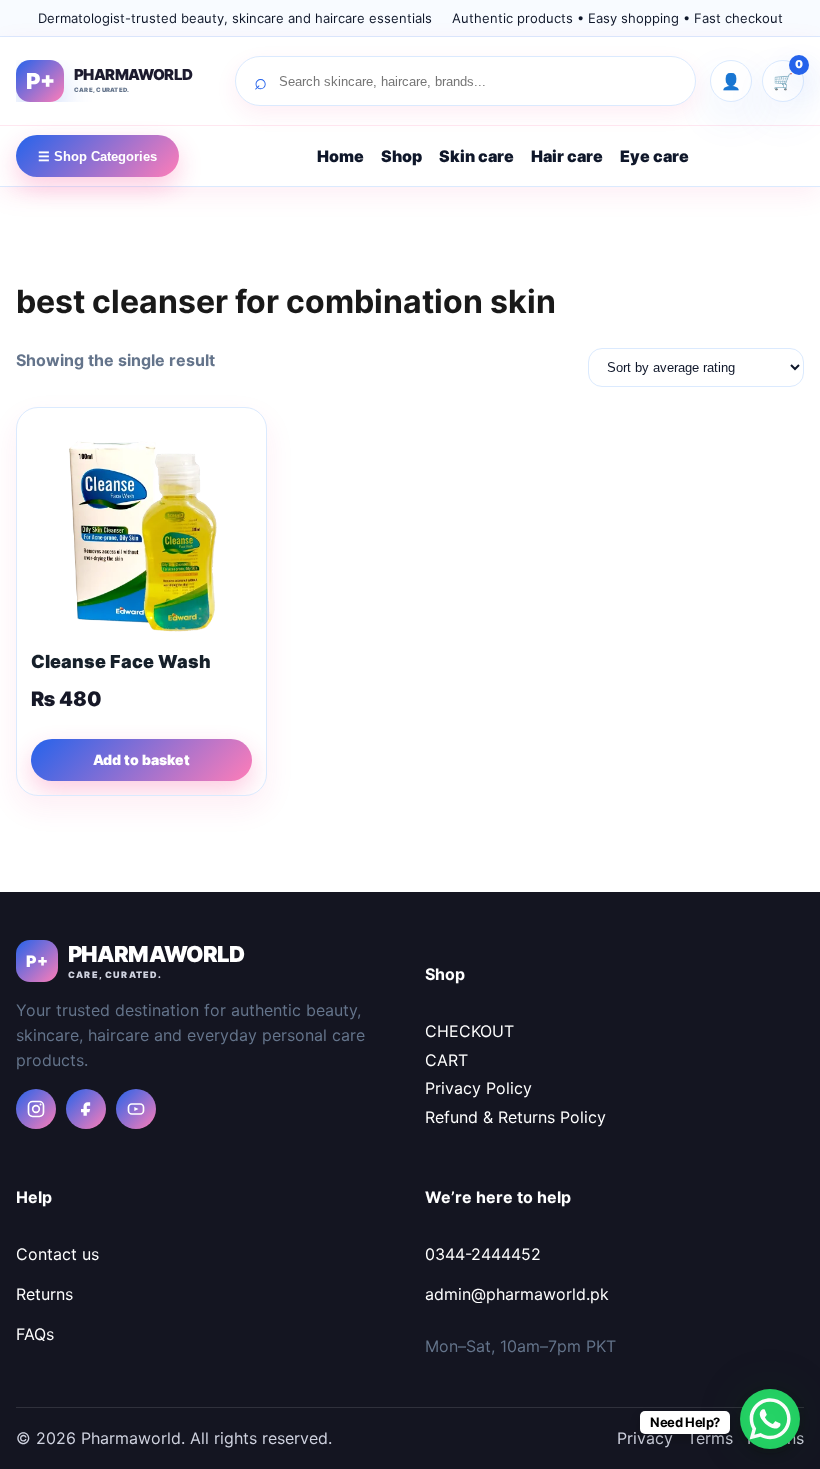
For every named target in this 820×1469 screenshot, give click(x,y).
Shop (401, 156)
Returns (44, 1294)
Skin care (476, 156)
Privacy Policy (478, 1088)
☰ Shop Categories (97, 156)
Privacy (645, 1438)
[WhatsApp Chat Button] (770, 1419)
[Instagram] (36, 1109)
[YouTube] (136, 1109)
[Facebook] (86, 1109)
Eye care (654, 156)
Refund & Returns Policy (515, 1117)
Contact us (57, 1254)
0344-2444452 (483, 1254)
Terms (710, 1438)
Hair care (567, 156)
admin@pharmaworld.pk (517, 1294)
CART (446, 1060)
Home (340, 156)
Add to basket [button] (141, 759)
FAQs (35, 1334)
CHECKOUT (469, 1031)
